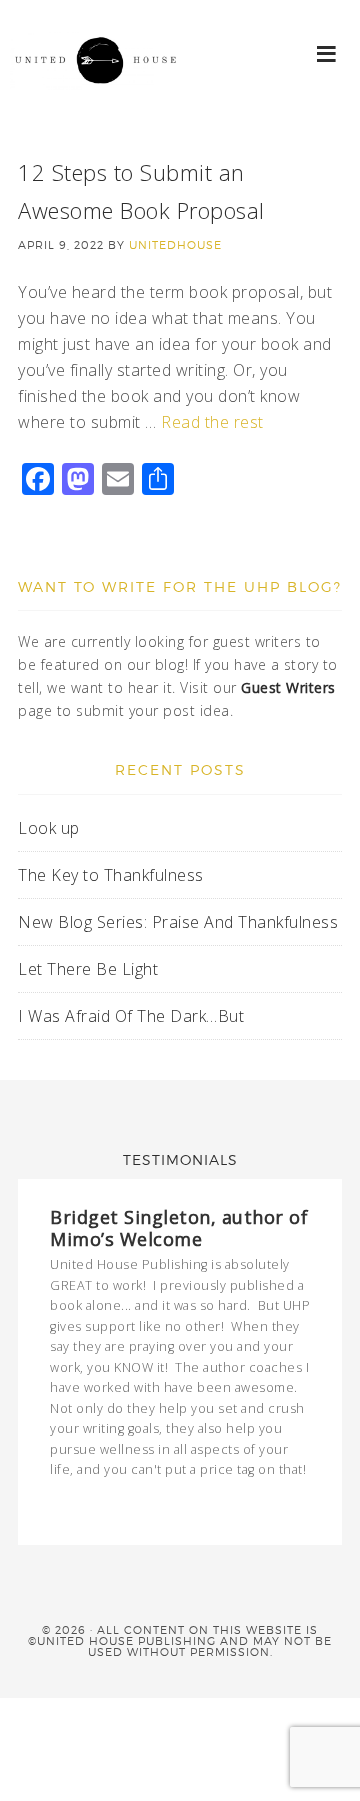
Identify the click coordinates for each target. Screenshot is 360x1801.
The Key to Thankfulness (111, 875)
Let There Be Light (88, 969)
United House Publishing (100, 80)
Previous (285, 1507)
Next (303, 1507)
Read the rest (212, 422)
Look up (51, 828)
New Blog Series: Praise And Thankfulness (178, 922)
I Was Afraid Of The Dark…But (131, 1016)
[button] (327, 52)
